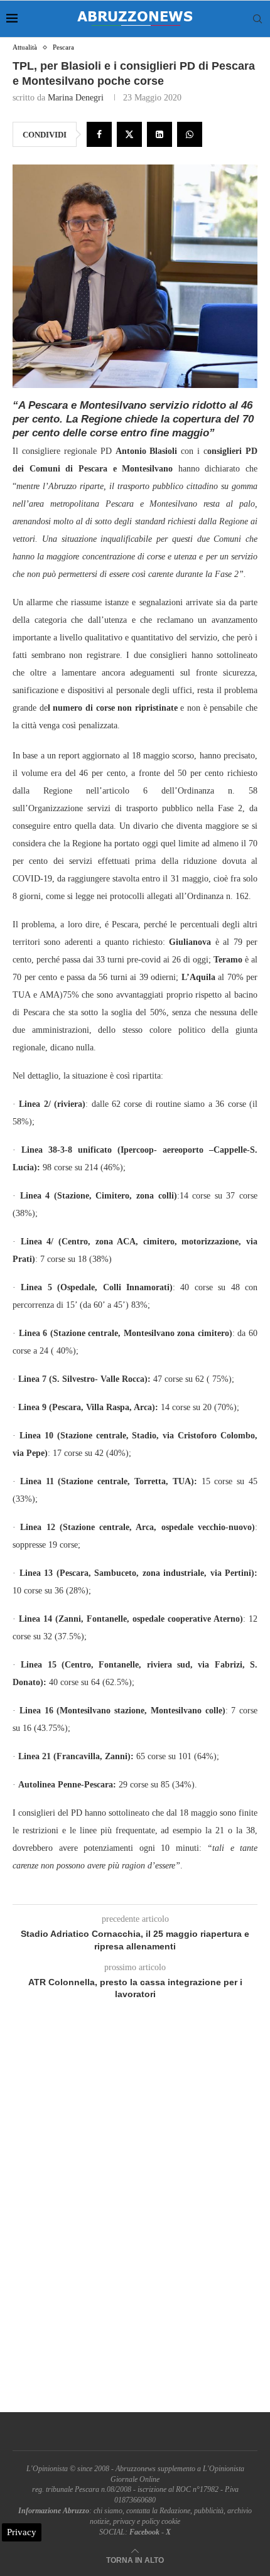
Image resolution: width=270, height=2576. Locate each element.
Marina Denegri (76, 98)
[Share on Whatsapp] (190, 134)
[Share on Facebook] (99, 134)
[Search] (257, 19)
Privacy (22, 2532)
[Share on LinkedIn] (159, 134)
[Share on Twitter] (129, 134)
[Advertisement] (135, 2221)
